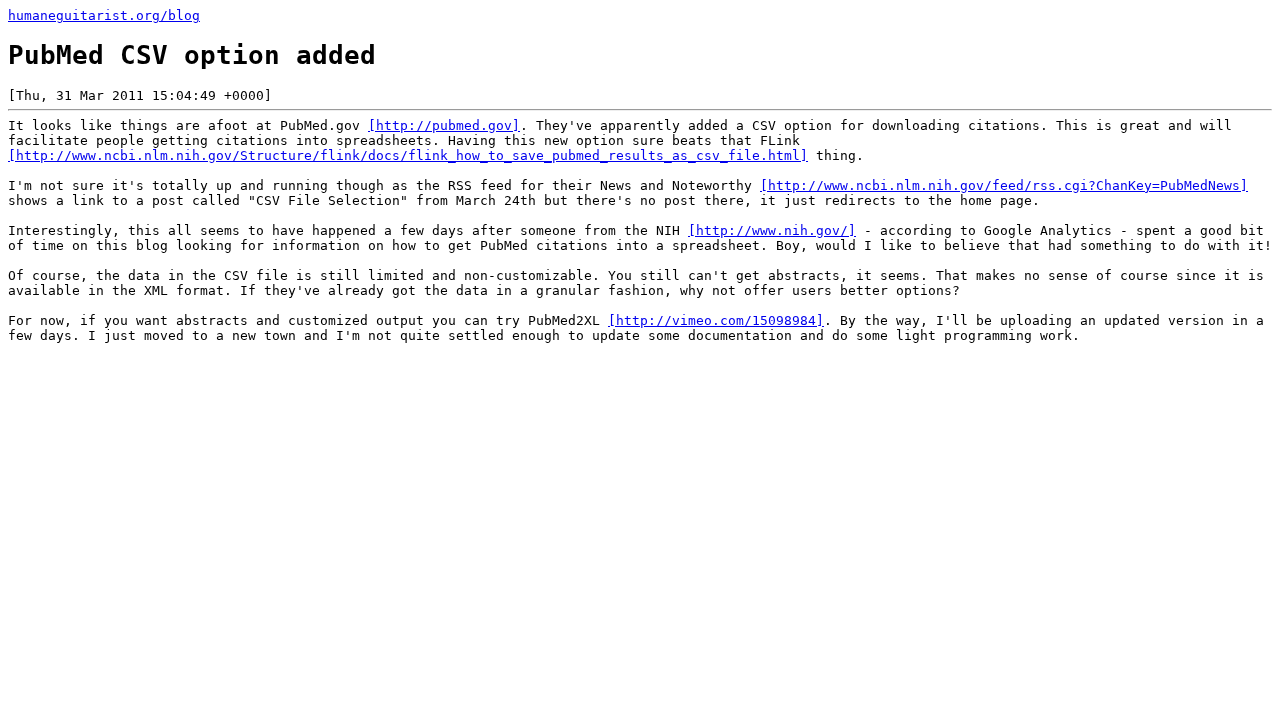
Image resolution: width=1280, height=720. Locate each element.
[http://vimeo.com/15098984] (716, 320)
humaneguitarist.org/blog (104, 15)
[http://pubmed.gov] (444, 125)
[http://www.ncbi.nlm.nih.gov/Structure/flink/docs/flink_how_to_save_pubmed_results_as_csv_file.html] (408, 155)
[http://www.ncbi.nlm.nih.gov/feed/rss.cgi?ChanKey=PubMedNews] (1004, 185)
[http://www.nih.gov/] (772, 230)
